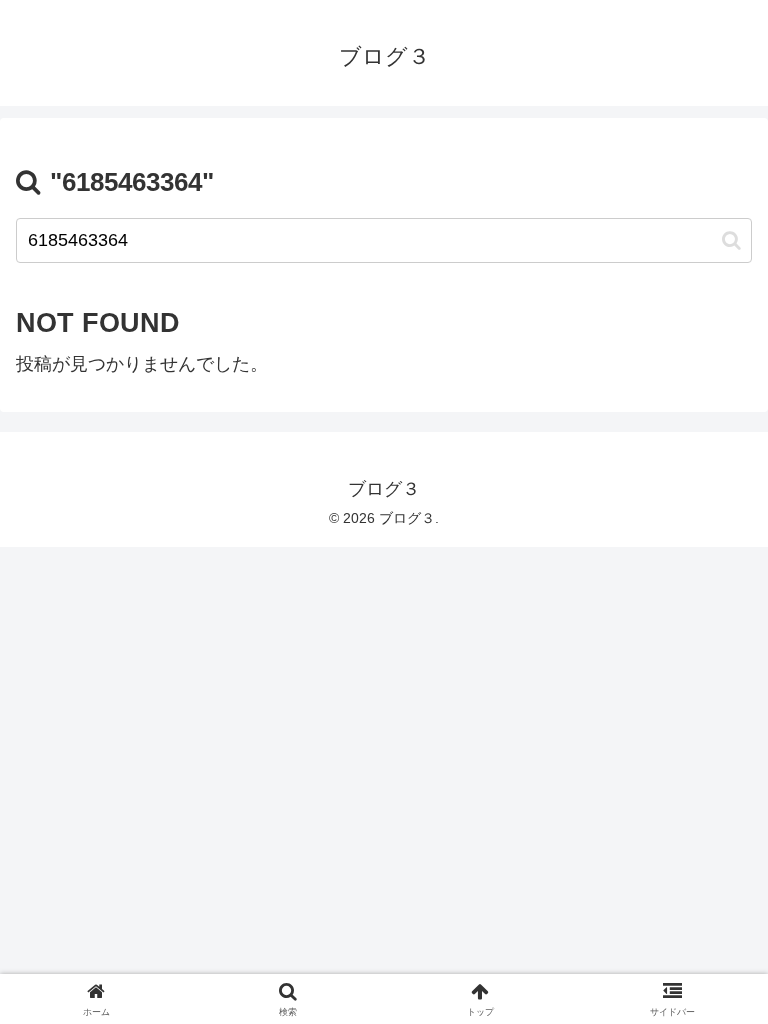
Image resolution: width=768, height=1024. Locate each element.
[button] (731, 240)
